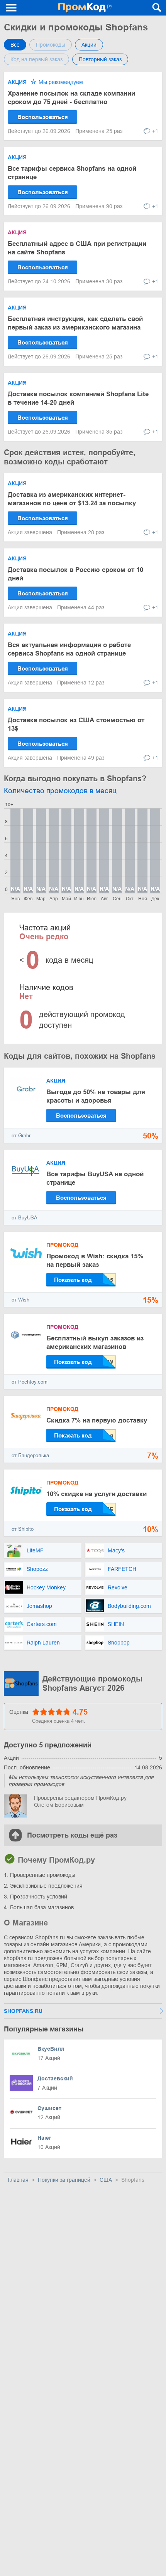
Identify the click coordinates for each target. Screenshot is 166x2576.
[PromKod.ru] (85, 8)
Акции (89, 45)
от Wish (20, 1300)
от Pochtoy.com (30, 1382)
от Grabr (21, 1136)
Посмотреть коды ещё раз (72, 1835)
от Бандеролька (30, 1455)
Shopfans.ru (23, 2011)
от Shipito (23, 1529)
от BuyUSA (25, 1218)
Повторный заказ (100, 59)
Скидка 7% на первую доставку (97, 1420)
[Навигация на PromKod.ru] (12, 8)
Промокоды (51, 45)
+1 (155, 131)
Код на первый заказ (36, 59)
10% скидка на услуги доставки (97, 1494)
